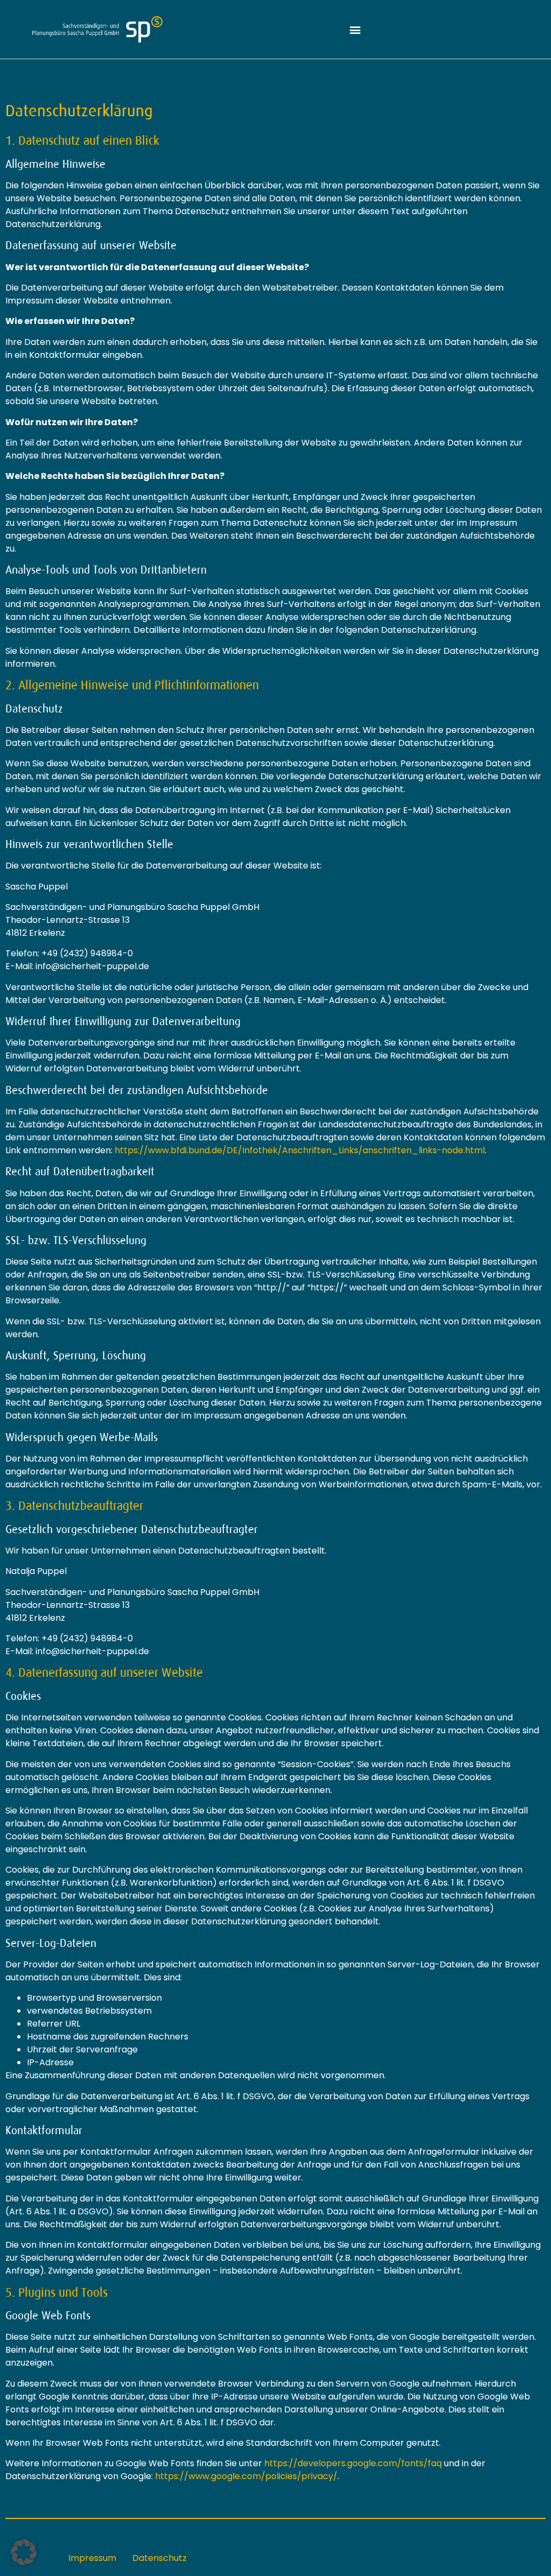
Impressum (92, 2558)
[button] (355, 29)
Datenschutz (160, 2558)
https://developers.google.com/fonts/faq (353, 2463)
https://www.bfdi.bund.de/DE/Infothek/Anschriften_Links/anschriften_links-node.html (300, 1150)
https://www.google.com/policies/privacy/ (246, 2476)
